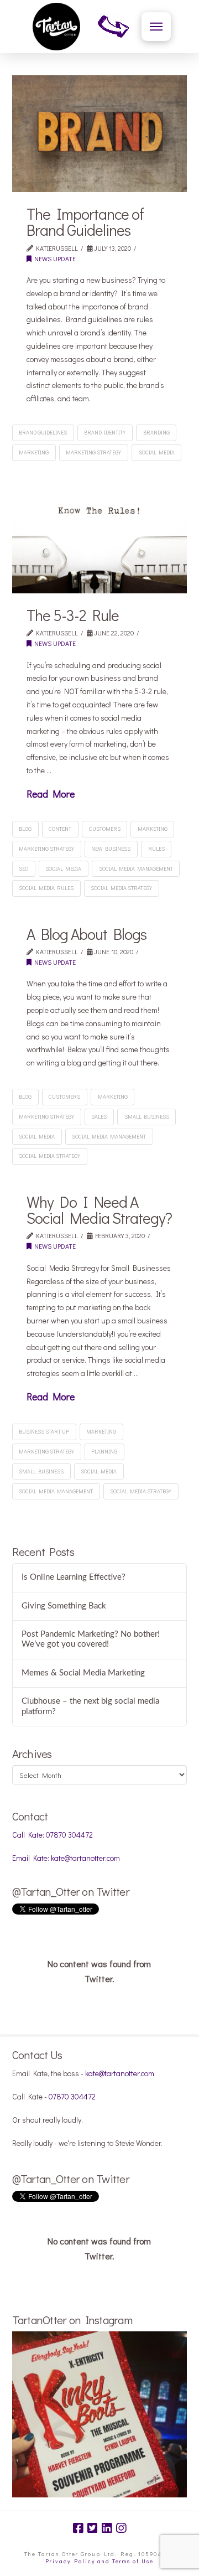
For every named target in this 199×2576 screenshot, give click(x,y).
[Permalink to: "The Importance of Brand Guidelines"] (100, 134)
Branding (156, 433)
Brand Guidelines (43, 433)
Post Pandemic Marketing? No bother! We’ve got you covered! (91, 1639)
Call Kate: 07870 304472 (53, 1835)
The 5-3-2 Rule (73, 615)
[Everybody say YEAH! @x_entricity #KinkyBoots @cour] (100, 2419)
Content (60, 829)
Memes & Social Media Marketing (83, 1673)
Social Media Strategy (121, 888)
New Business (111, 849)
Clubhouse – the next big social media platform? (90, 1706)
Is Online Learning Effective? (74, 1577)
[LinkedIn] (107, 2528)
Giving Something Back (64, 1606)
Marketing (34, 452)
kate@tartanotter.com (120, 2073)
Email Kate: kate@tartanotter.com (66, 1858)
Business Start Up (44, 1432)
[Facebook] (78, 2528)
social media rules (46, 888)
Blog (25, 829)
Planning (104, 1452)
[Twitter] (92, 2528)
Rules (156, 849)
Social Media (157, 452)
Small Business (147, 1117)
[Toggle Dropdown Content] (156, 27)
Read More (51, 794)
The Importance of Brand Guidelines (85, 222)
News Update (54, 258)
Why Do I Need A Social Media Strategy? (99, 1210)
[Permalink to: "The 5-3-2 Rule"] (100, 535)
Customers (105, 829)
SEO (23, 869)
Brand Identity (105, 433)
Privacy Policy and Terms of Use (99, 2561)
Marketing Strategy (93, 452)
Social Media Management (136, 869)
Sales (99, 1117)
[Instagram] (121, 2528)
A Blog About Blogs (87, 934)
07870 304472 (72, 2096)
